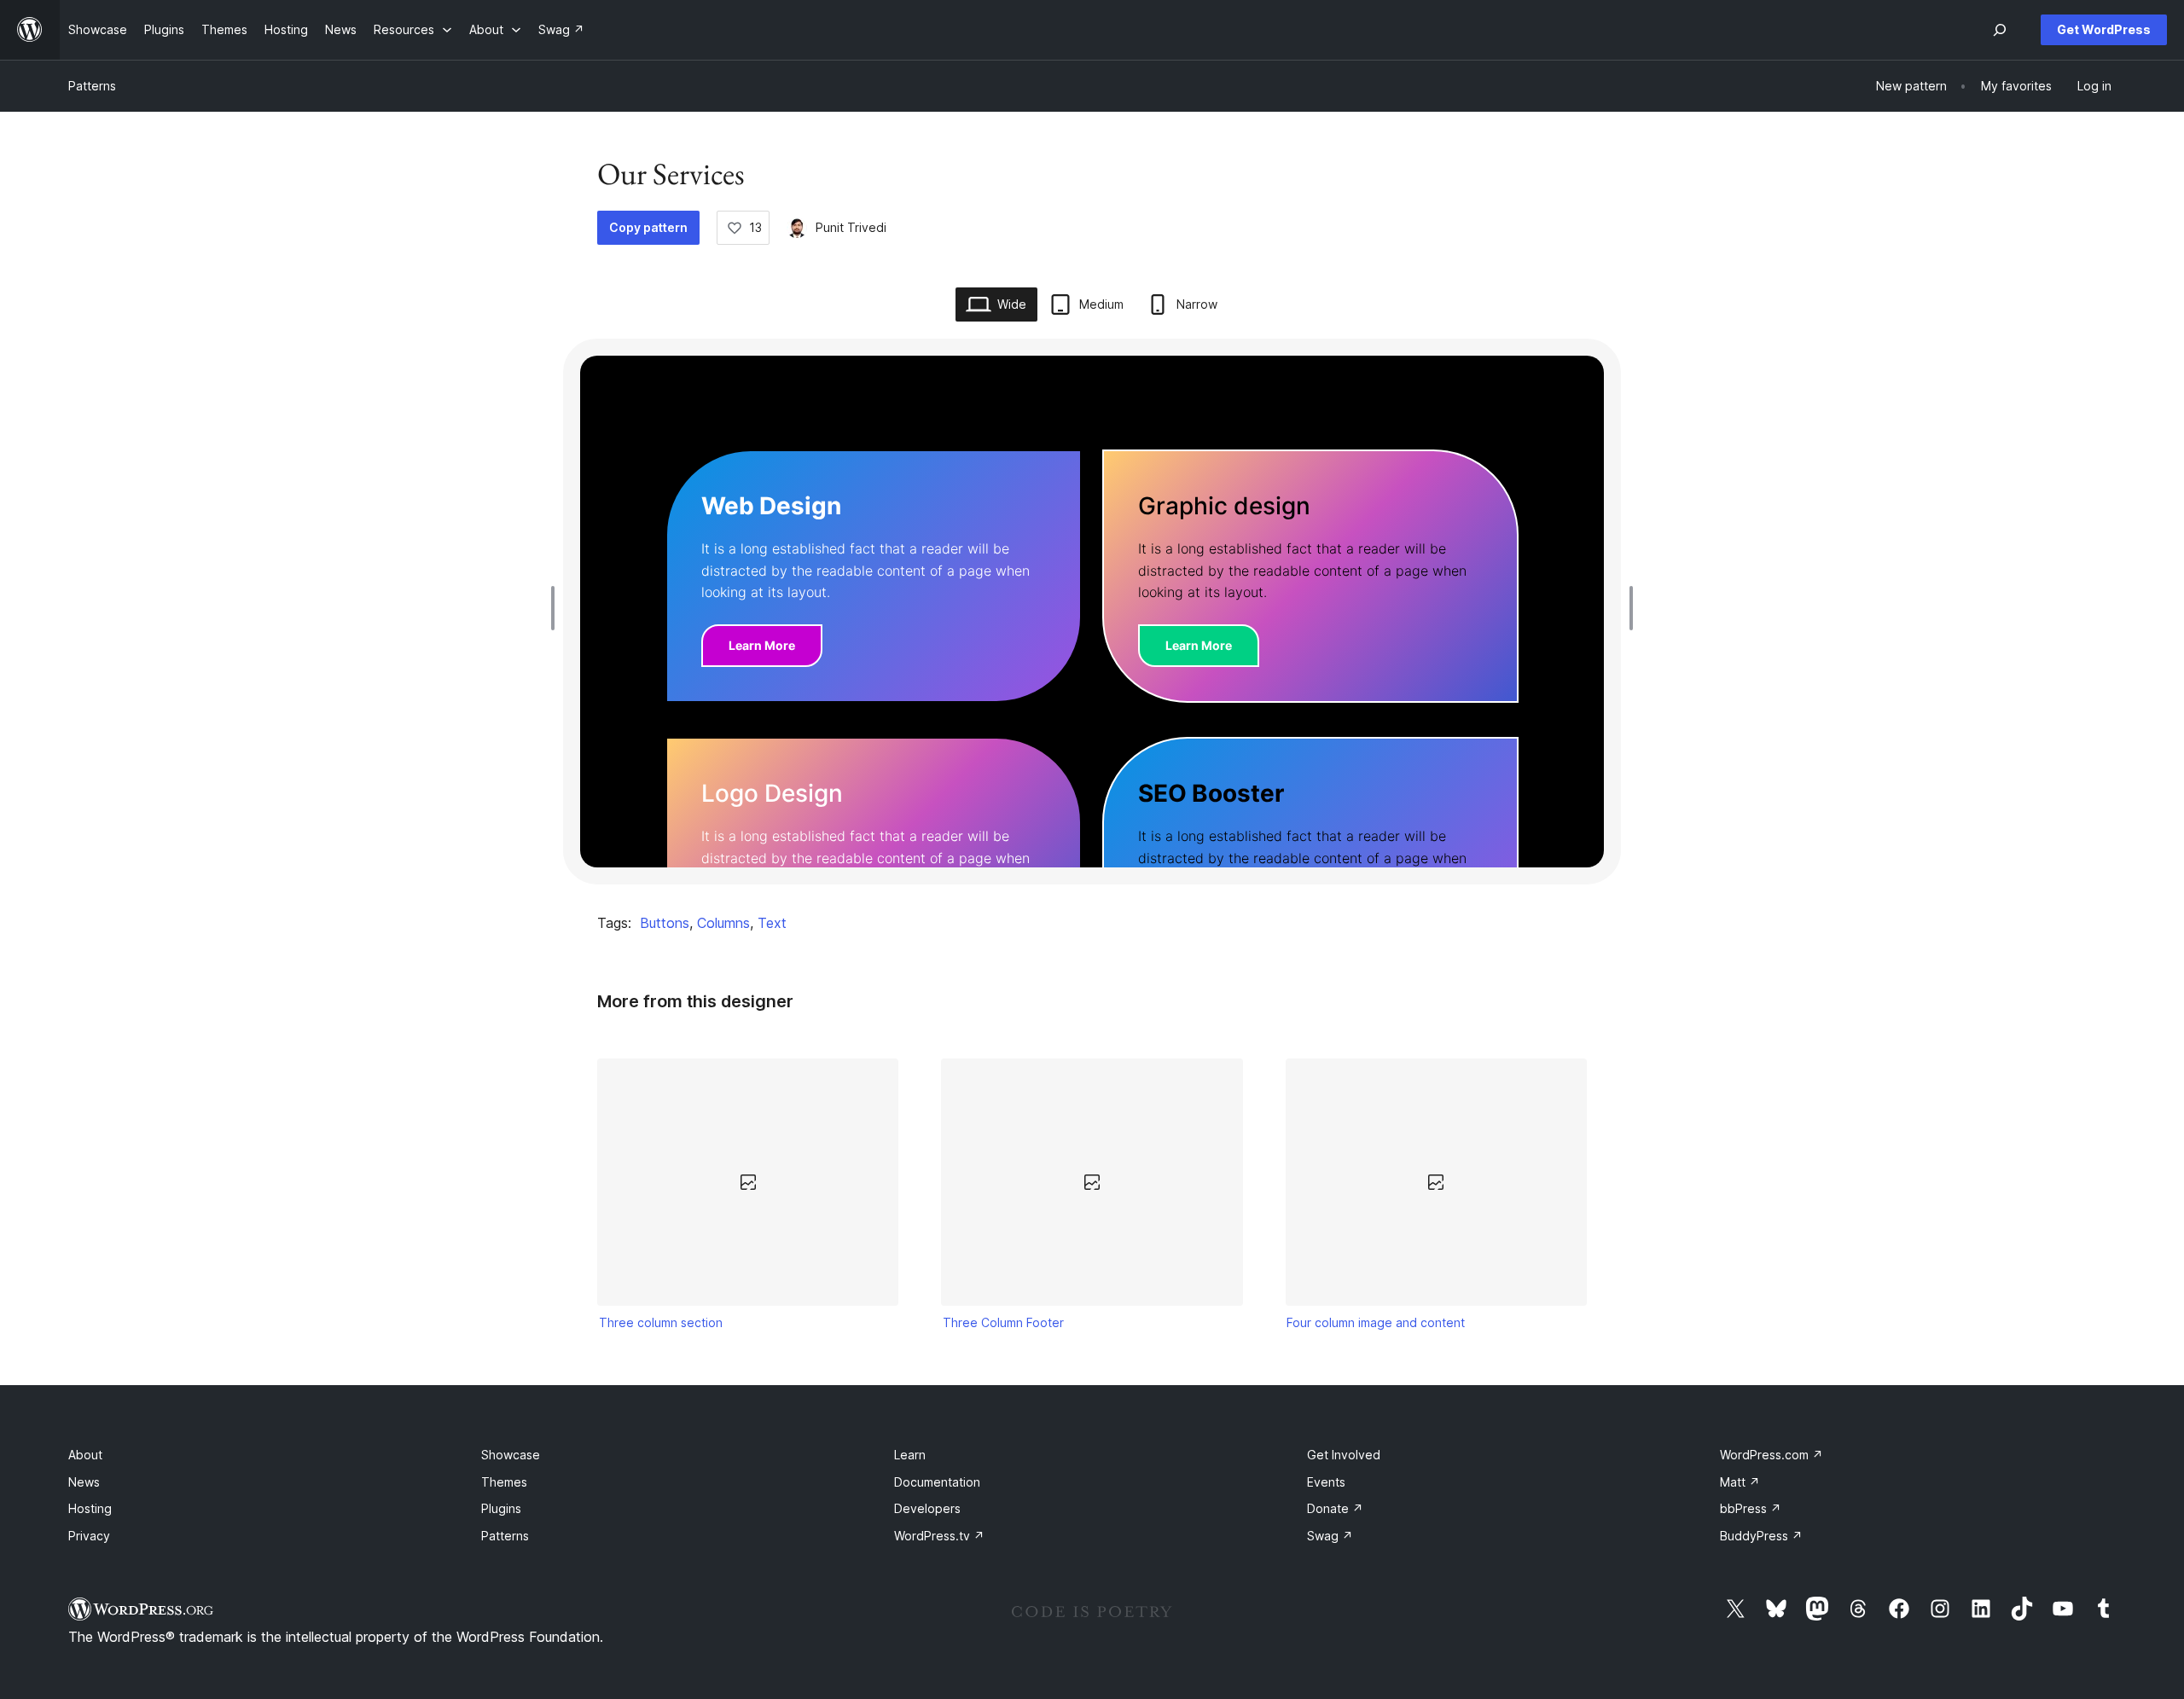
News (84, 1482)
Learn (910, 1455)
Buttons (665, 923)
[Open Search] (2000, 30)
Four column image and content (1376, 1322)
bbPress (1751, 1508)
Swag (1330, 1536)
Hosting (90, 1508)
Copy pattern (648, 227)
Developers (927, 1508)
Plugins (501, 1508)
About (85, 1455)
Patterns (92, 86)
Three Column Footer (1003, 1322)
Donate (1335, 1508)
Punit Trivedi (851, 227)
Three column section (661, 1322)
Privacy (89, 1536)
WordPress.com (1772, 1455)
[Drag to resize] (557, 608)
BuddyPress (1761, 1536)
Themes (504, 1482)
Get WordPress (2104, 29)
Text (772, 923)
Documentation (937, 1482)
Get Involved (1344, 1455)
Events (1326, 1482)
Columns (723, 923)
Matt (1740, 1482)
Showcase (511, 1455)
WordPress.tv (939, 1536)
